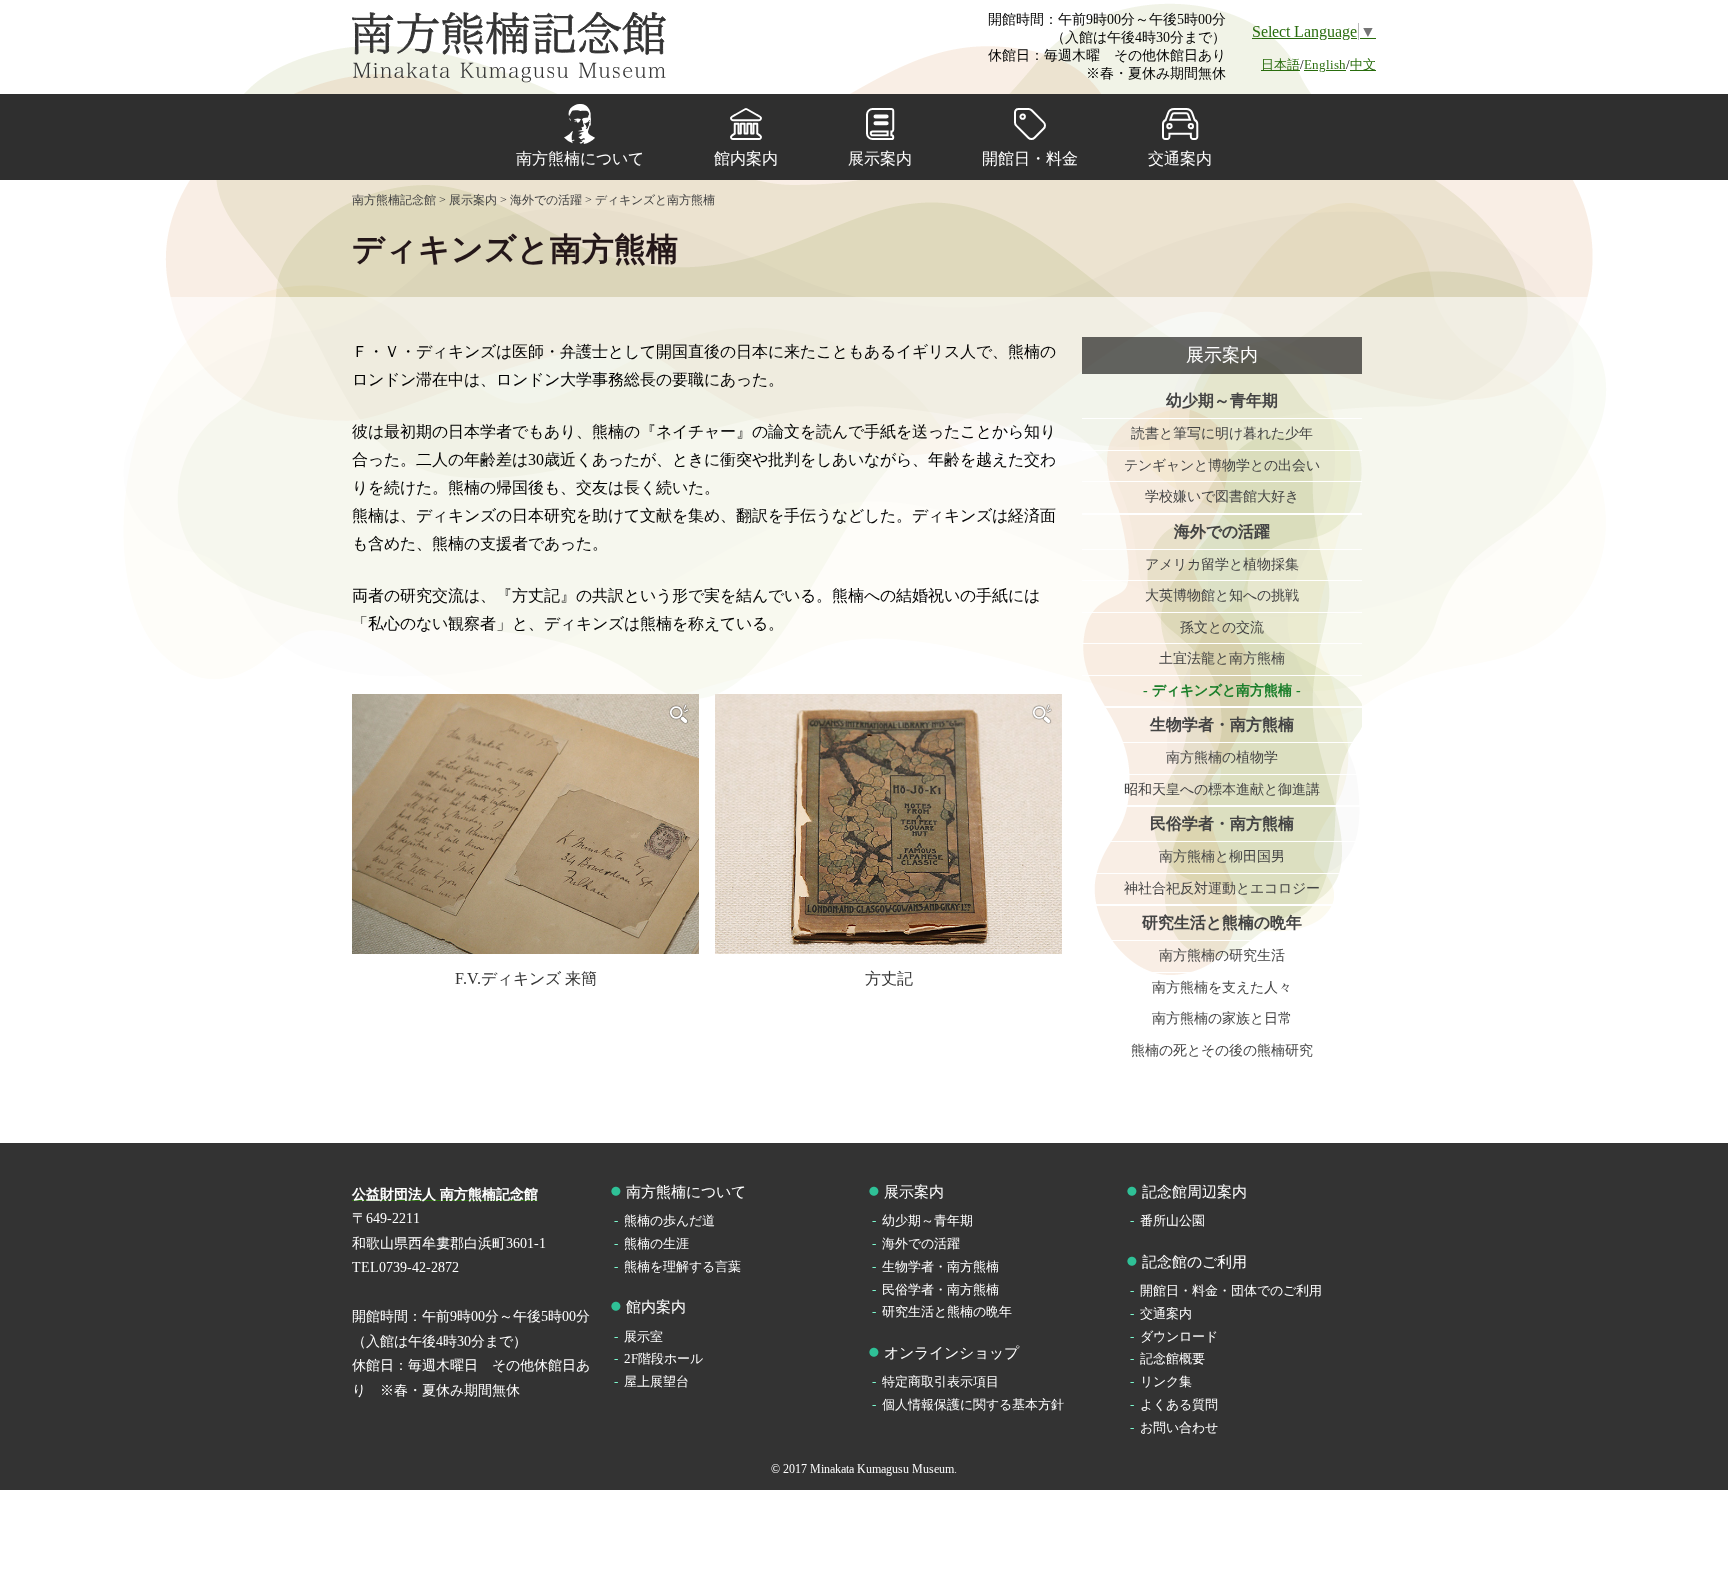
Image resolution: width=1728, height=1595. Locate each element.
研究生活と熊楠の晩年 (1222, 922)
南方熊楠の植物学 (1222, 757)
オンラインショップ (951, 1353)
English (1325, 64)
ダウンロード (1179, 1336)
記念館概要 (1172, 1358)
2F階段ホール (663, 1358)
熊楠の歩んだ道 (669, 1220)
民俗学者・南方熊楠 (1222, 823)
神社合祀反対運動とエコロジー (1222, 888)
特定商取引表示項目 (940, 1381)
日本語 (1280, 64)
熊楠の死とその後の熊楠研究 (1222, 1050)
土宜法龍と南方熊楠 (1222, 658)
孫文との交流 (1222, 627)
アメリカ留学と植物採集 (1222, 564)
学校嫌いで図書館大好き (1222, 496)
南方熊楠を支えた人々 (1222, 987)
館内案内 (746, 158)
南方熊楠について (580, 158)
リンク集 (1166, 1381)
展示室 (643, 1336)
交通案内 (1180, 158)
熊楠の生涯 (656, 1243)
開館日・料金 (1030, 158)
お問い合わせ (1179, 1427)
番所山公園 (1172, 1220)
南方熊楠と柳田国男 (1222, 856)
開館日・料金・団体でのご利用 (1231, 1290)
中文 (1363, 64)
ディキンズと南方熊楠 (1222, 690)
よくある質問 (1179, 1404)
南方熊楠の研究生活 (1222, 955)
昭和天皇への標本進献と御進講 (1222, 789)
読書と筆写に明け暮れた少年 (1222, 433)
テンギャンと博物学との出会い (1222, 465)
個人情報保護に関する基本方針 (973, 1404)
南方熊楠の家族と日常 (1222, 1018)
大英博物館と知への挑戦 (1222, 595)
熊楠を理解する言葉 (682, 1266)
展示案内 (880, 158)
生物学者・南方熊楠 (1222, 724)
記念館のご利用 (1194, 1262)
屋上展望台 (656, 1381)
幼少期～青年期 (1222, 400)
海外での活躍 (1222, 531)
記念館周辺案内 (1194, 1192)
